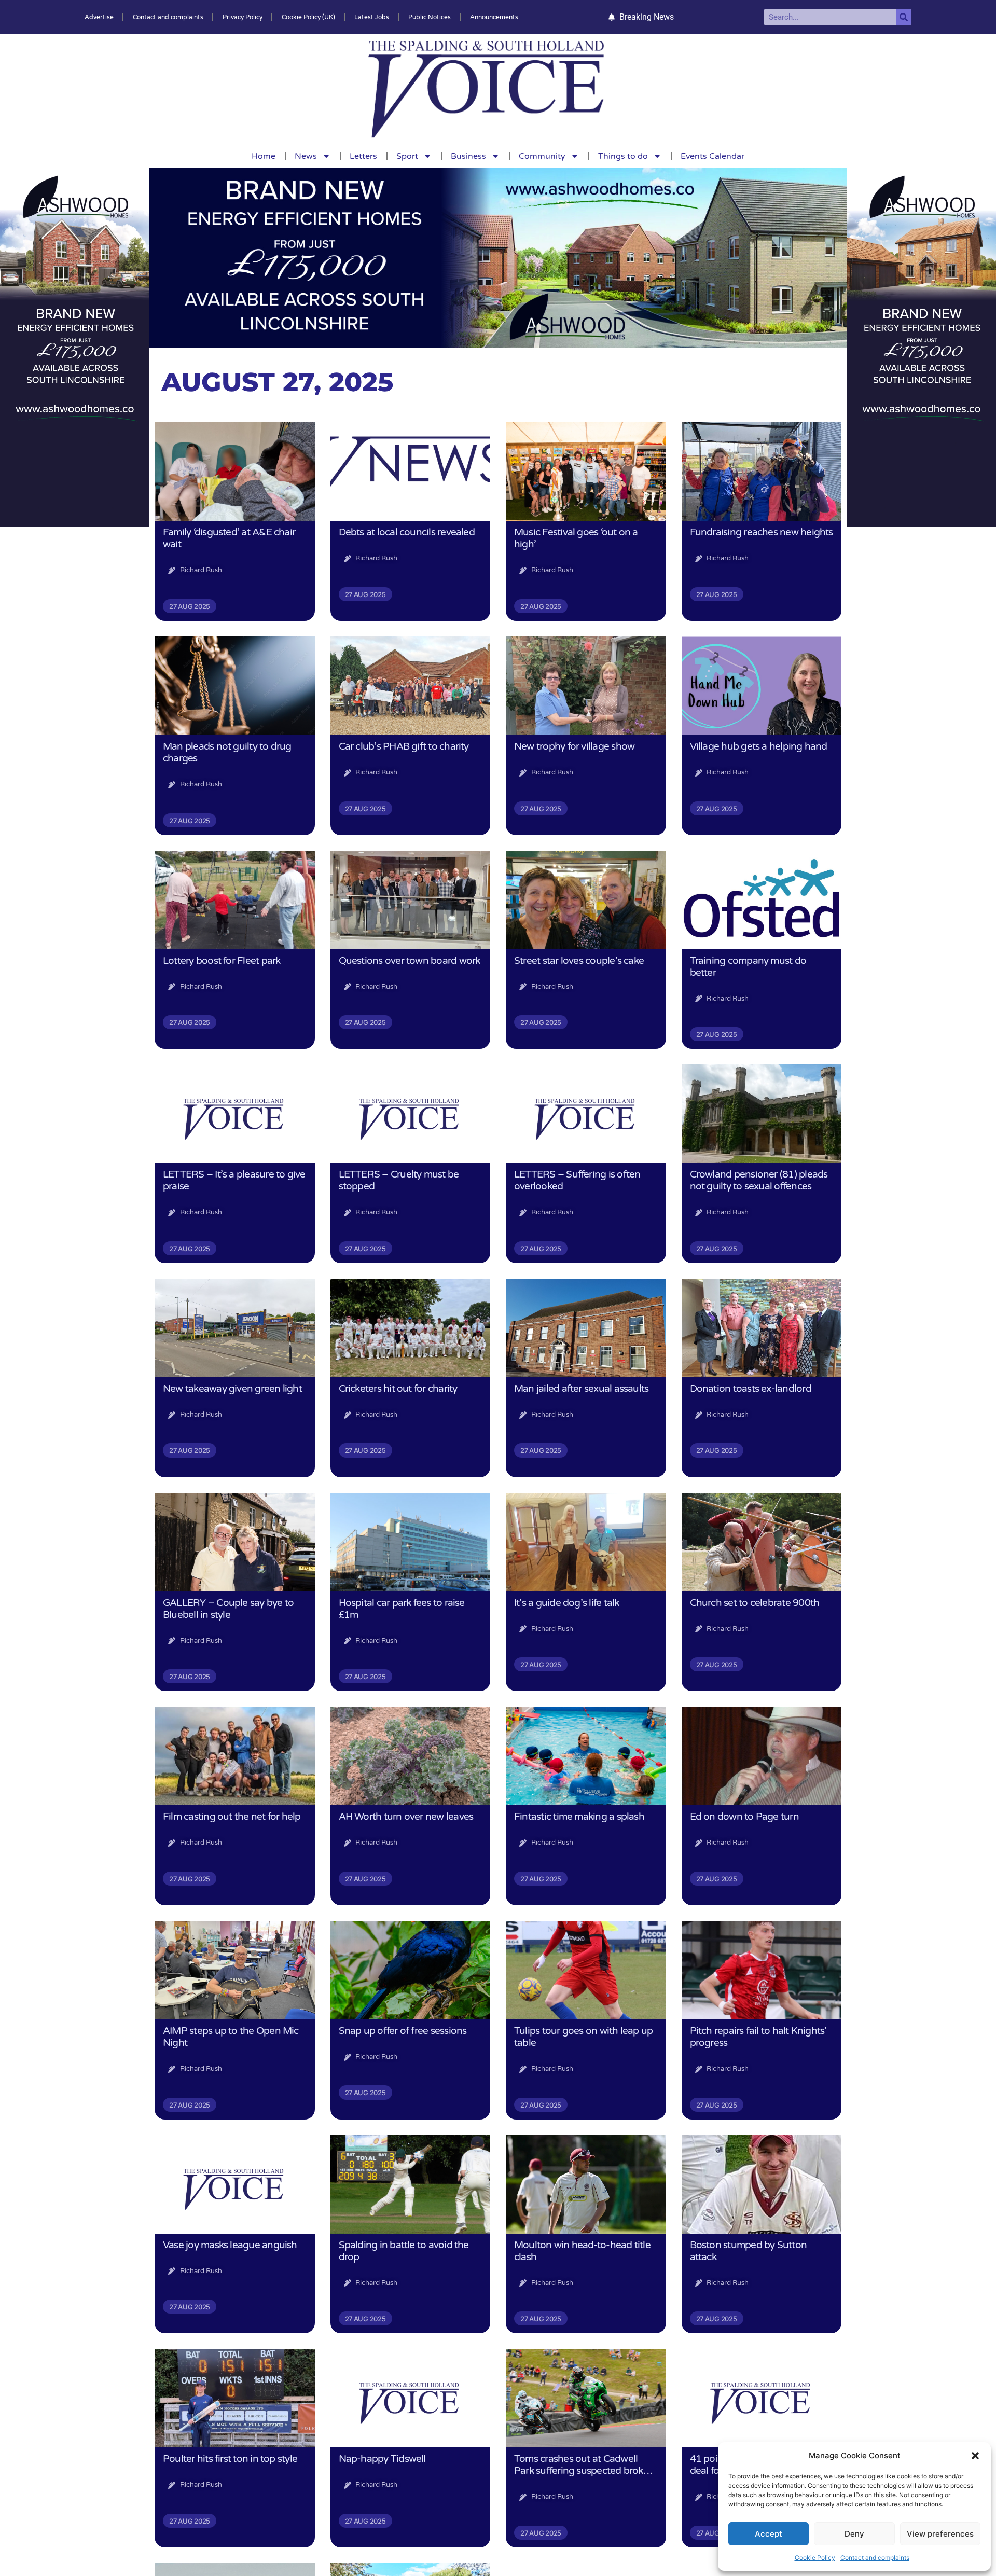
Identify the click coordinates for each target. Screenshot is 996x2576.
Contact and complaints (875, 2558)
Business (468, 156)
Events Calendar (713, 156)
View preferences (940, 2534)
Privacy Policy (243, 17)
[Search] (904, 17)
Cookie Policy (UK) (308, 17)
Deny (854, 2534)
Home (264, 156)
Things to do (623, 156)
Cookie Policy (815, 2558)
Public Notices (430, 17)
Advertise (99, 17)
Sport (407, 156)
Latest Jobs (372, 17)
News (306, 156)
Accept (769, 2534)
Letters (363, 156)
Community (542, 156)
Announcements (494, 17)
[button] (975, 2456)
